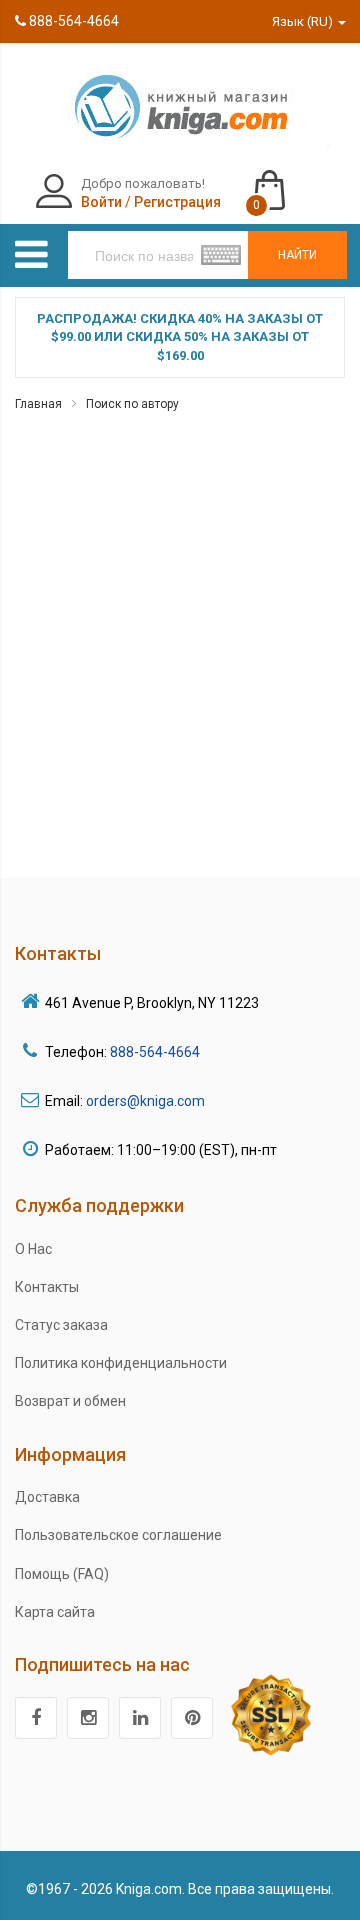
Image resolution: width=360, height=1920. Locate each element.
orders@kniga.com (145, 1101)
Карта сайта (55, 1612)
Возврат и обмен (70, 1401)
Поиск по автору (132, 404)
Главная (38, 404)
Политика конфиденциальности (121, 1363)
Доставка (47, 1497)
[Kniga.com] (180, 105)
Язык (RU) (304, 21)
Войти (101, 202)
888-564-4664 (72, 21)
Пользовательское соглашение (118, 1535)
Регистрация (177, 202)
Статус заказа (61, 1325)
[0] (289, 181)
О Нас (33, 1249)
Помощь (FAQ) (62, 1574)
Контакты (47, 1287)
